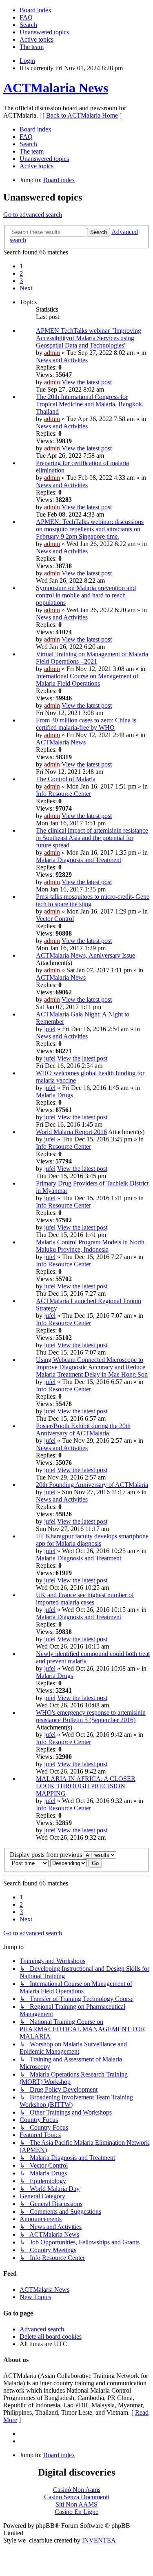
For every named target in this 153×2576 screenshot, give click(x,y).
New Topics (35, 2297)
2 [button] (21, 273)
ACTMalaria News (56, 88)
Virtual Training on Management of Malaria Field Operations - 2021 (92, 658)
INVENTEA (99, 2540)
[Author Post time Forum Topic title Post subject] (29, 1863)
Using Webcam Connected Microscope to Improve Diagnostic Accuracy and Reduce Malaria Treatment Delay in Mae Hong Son (92, 1367)
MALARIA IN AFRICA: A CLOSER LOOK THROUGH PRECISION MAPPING (86, 1786)
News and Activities (62, 360)
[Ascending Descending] (69, 1863)
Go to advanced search (33, 215)
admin (52, 353)
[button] (26, 288)
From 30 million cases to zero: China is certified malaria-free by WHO (86, 724)
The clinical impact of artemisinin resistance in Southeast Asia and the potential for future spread (92, 838)
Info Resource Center (63, 794)
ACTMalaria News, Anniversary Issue (85, 955)
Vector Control (55, 919)
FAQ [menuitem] (26, 17)
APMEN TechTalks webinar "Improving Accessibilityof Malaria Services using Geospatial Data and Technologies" (89, 338)
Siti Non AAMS (76, 2504)
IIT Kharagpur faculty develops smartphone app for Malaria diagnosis (92, 1540)
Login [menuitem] (27, 61)
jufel (50, 1029)
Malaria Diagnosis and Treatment (79, 860)
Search (99, 232)
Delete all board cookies (51, 2336)
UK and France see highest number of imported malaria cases (85, 1599)
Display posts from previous (47, 1855)
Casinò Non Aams (77, 2490)
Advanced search (42, 2329)
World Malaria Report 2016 (71, 1132)
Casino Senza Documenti (77, 2497)
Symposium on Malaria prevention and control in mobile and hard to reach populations (86, 595)
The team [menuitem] (32, 47)
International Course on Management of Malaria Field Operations (87, 680)
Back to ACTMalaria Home (82, 115)
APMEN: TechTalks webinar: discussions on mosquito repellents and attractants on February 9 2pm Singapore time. (90, 529)
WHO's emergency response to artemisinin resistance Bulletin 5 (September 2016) (91, 1716)
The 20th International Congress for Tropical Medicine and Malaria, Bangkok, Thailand (90, 404)
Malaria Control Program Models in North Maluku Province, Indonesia (90, 1246)
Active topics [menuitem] (37, 39)
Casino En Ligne (76, 2512)
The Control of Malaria (66, 779)
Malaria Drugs (54, 1095)
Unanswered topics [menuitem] (44, 32)
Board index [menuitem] (35, 10)
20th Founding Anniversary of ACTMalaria (92, 1485)
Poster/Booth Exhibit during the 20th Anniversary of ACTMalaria (83, 1430)
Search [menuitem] (28, 25)
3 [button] (21, 281)
